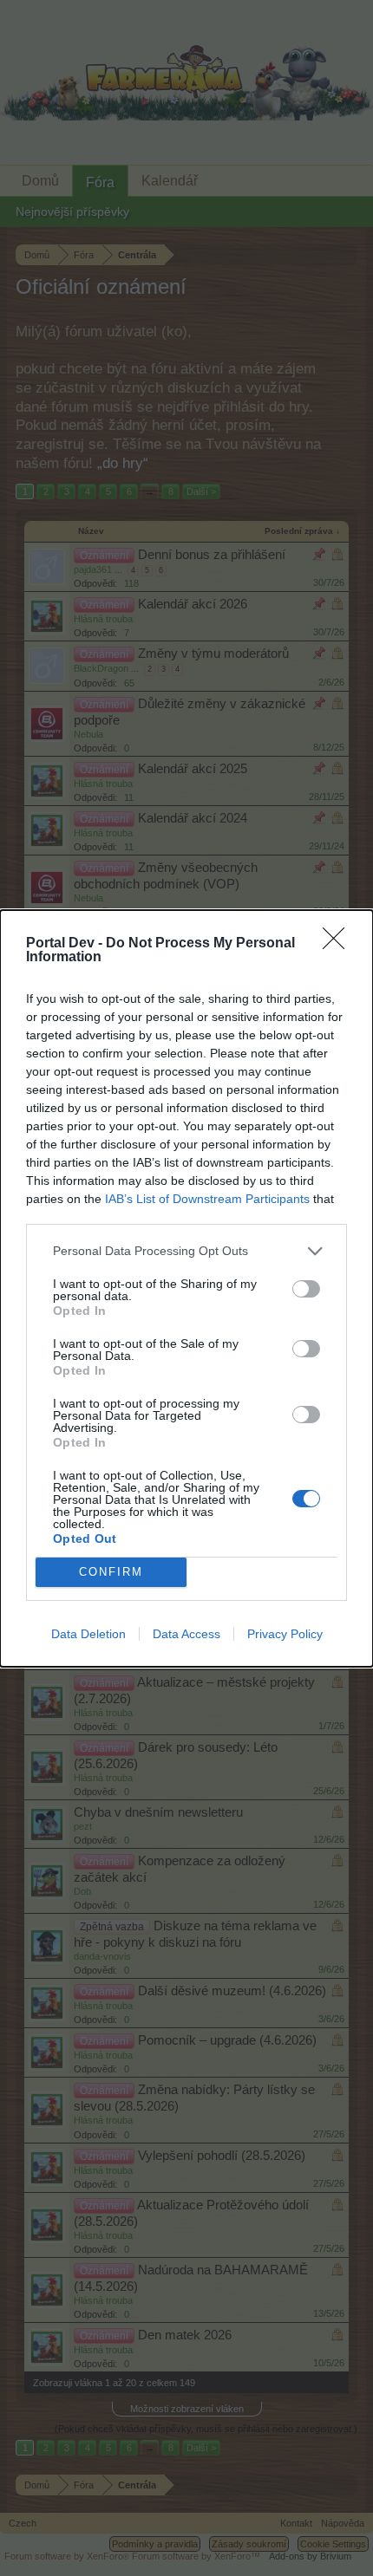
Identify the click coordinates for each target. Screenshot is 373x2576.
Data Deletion (88, 1634)
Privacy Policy (285, 1634)
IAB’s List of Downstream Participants (207, 1199)
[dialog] (186, 1288)
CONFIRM (111, 1572)
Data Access (186, 1634)
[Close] (339, 944)
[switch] (306, 1289)
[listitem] (186, 1251)
